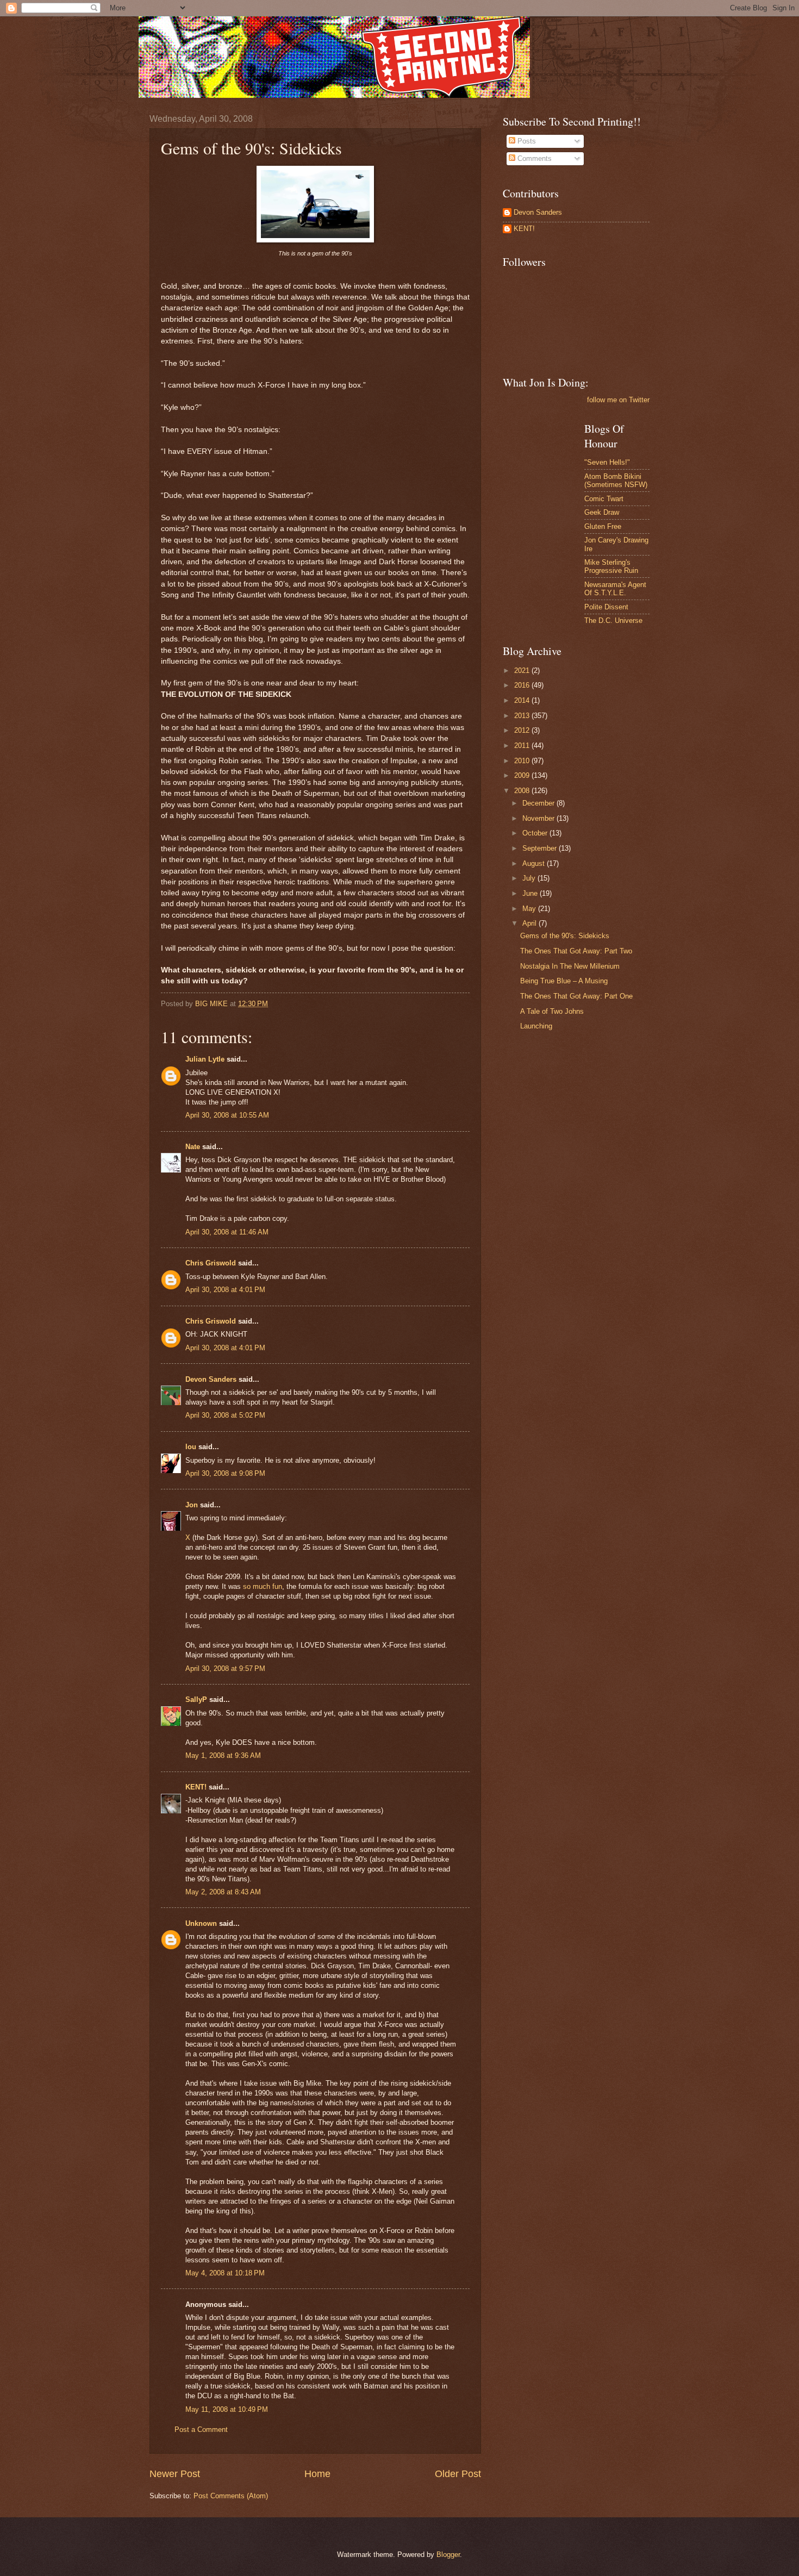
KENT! (196, 1787)
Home (317, 2474)
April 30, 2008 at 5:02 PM (225, 1415)
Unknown (201, 1923)
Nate (193, 1147)
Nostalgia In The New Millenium (570, 966)
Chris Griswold (211, 1263)
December (539, 803)
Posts (526, 141)
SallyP (196, 1699)
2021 (523, 670)
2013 (523, 716)
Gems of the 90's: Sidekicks (565, 936)
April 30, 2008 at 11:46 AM (227, 1232)
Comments (533, 158)
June (531, 893)
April (530, 923)
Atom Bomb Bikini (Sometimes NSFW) (616, 481)
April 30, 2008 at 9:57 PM (225, 1669)
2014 (523, 700)
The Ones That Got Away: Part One (576, 996)
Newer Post (175, 2474)
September (541, 848)
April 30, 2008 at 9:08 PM (225, 1473)
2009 (523, 775)
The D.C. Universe (613, 620)
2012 (523, 730)
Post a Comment (201, 2430)
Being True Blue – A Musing (564, 981)
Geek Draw (602, 512)
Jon (192, 1505)
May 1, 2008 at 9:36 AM (223, 1755)
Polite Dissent (606, 607)
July (530, 878)
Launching (536, 1026)
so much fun (263, 1586)
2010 (523, 761)
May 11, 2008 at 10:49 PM (227, 2409)
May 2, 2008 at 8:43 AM (223, 1892)
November (539, 818)
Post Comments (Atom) (231, 2496)
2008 (523, 791)
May (530, 909)
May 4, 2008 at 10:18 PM (225, 2273)
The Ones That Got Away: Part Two (576, 951)
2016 (523, 685)
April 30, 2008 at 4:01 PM (225, 1290)
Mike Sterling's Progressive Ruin (611, 566)
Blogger (448, 2555)
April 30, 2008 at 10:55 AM (227, 1115)
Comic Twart (604, 499)
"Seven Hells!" (607, 462)
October (536, 833)
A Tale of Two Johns (552, 1011)
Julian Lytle (205, 1059)
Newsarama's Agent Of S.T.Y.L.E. (615, 589)
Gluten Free (603, 526)
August (535, 863)
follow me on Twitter (618, 400)
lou (191, 1447)
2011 (523, 746)
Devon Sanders (211, 1379)
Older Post (458, 2474)
